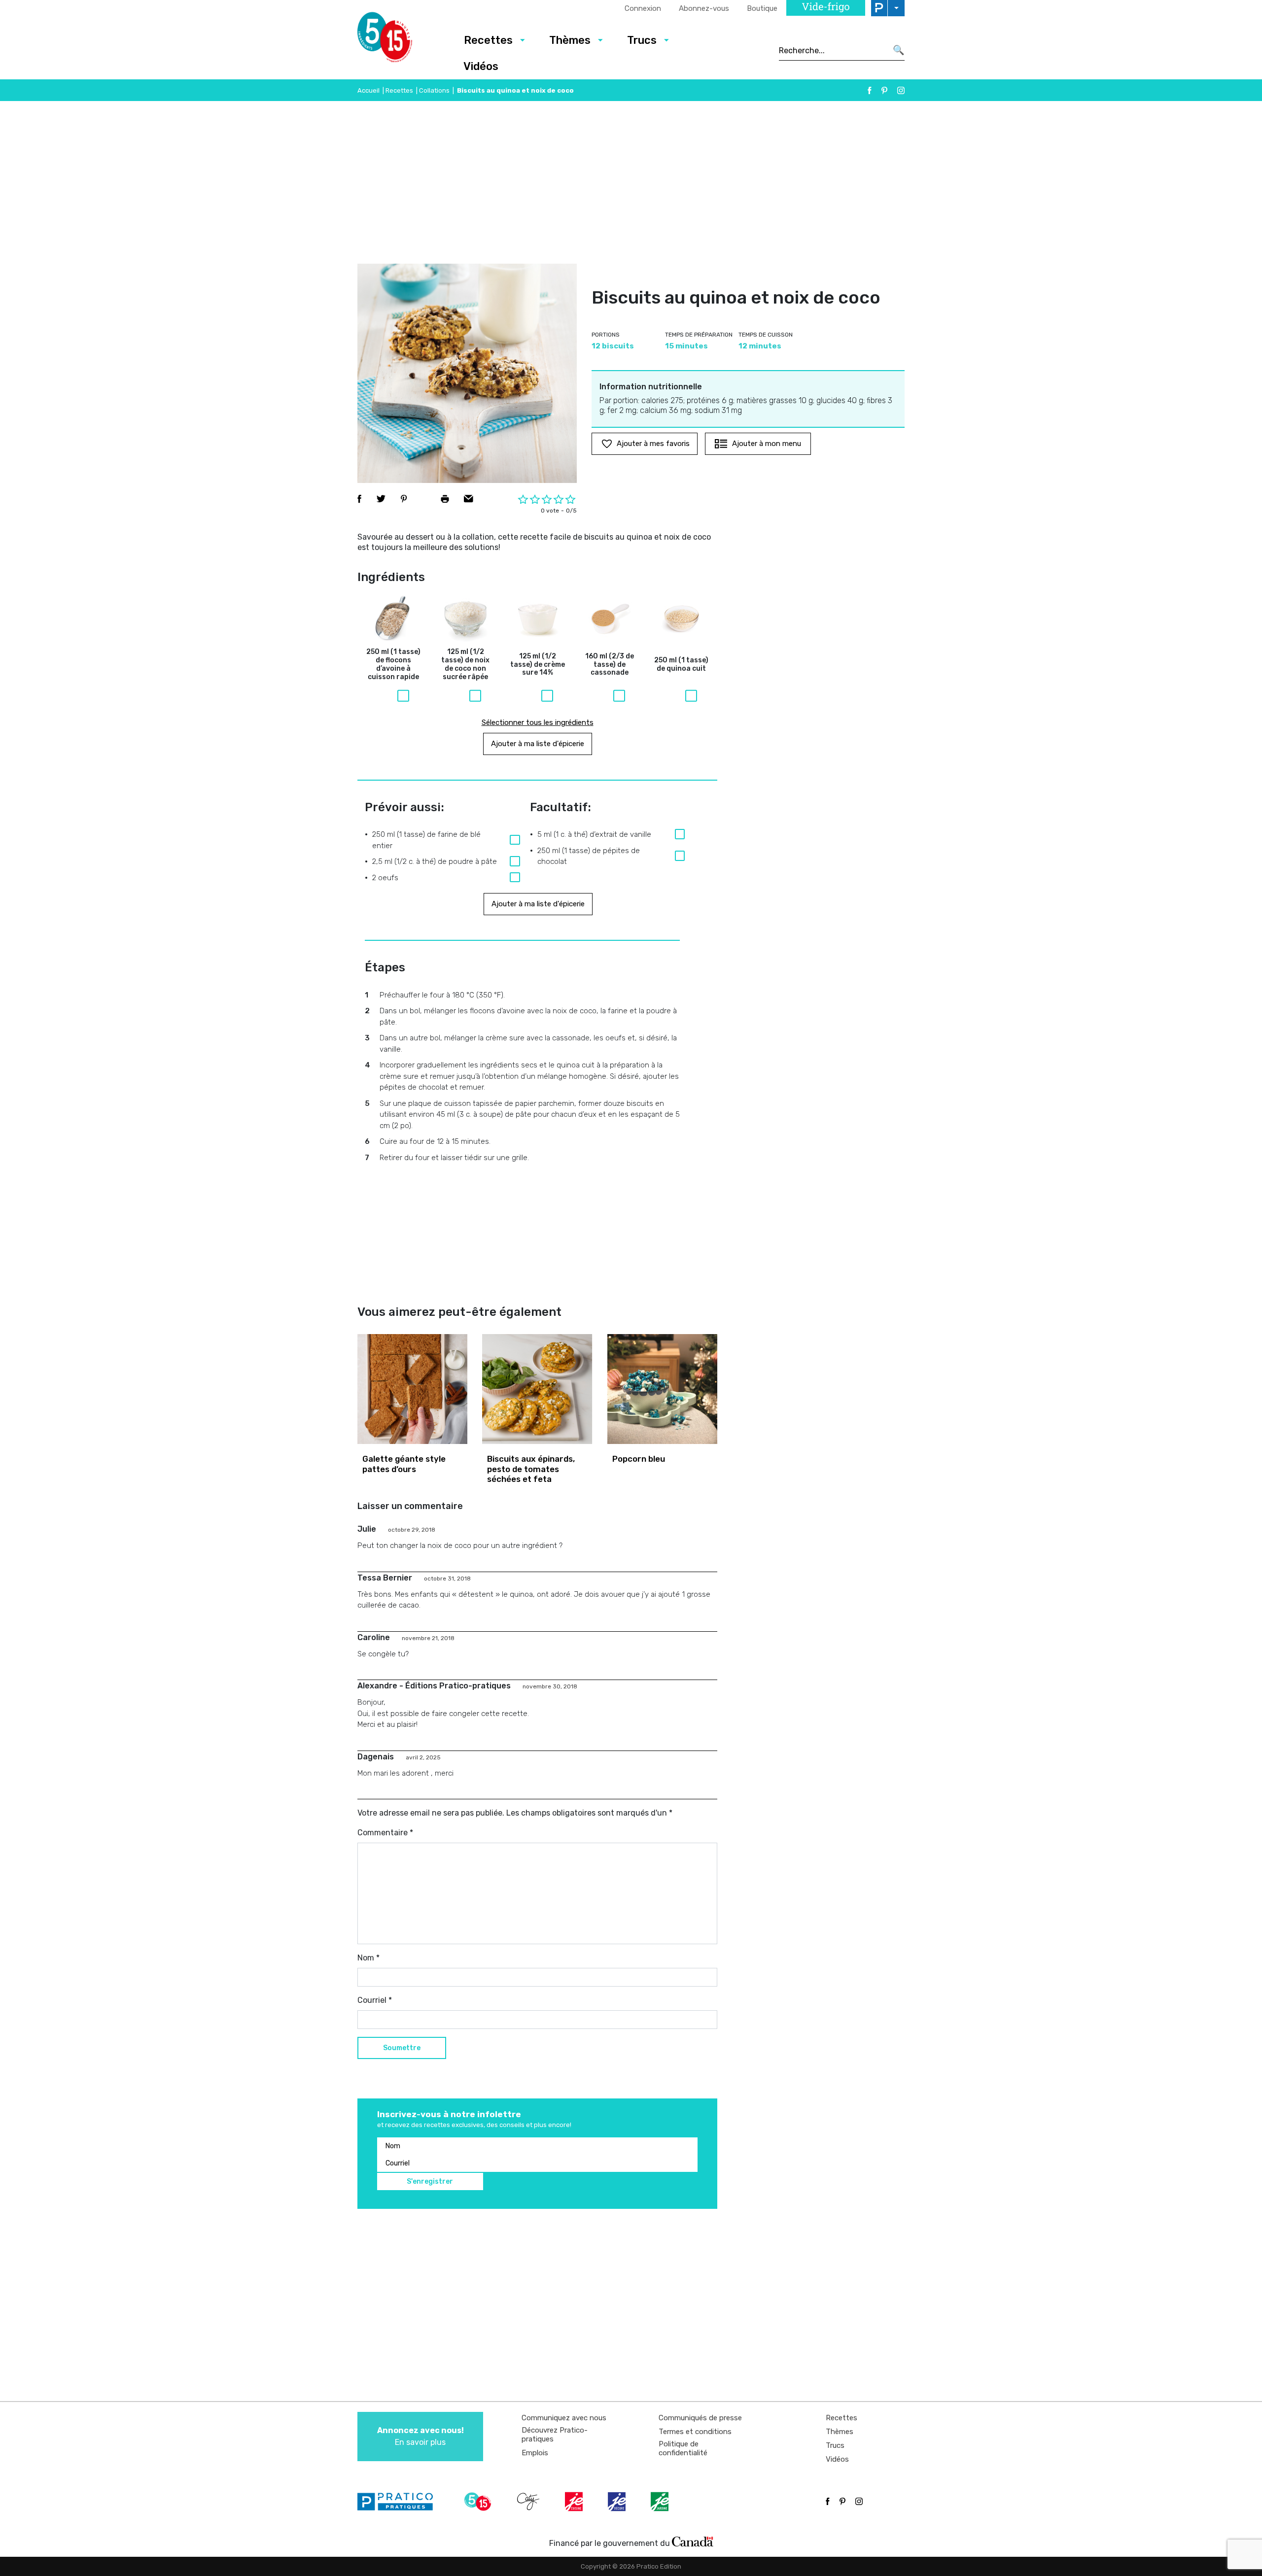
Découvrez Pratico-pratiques (555, 2435)
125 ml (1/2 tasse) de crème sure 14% (538, 665)
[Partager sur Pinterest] (404, 499)
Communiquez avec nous (564, 2418)
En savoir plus (421, 2436)
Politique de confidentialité (683, 2448)
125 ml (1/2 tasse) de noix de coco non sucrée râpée (465, 664)
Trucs (642, 40)
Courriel (375, 2000)
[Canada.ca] (693, 2541)
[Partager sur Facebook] (359, 499)
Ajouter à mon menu (767, 444)
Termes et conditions (695, 2432)
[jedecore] (618, 2502)
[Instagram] (901, 90)
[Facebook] (870, 90)
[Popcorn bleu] (662, 1389)
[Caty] (529, 2502)
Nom (368, 1958)
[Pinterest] (884, 90)
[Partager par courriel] (469, 499)
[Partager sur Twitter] (381, 499)
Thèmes (570, 40)
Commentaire (385, 1833)
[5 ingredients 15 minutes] (401, 40)
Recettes (488, 40)
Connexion (643, 8)
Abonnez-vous (704, 8)
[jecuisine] (575, 2502)
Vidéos (481, 66)
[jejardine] (661, 2502)
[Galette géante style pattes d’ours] (412, 1389)
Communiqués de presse (700, 2418)
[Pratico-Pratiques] (399, 2502)
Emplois (535, 2453)
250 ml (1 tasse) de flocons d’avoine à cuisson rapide (393, 664)
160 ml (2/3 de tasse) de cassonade (610, 665)
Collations (434, 90)
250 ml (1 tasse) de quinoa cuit (681, 665)
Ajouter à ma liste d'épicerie (538, 744)
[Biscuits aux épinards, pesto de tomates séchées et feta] (537, 1389)
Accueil (368, 90)
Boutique (762, 8)
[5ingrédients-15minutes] (479, 2502)
